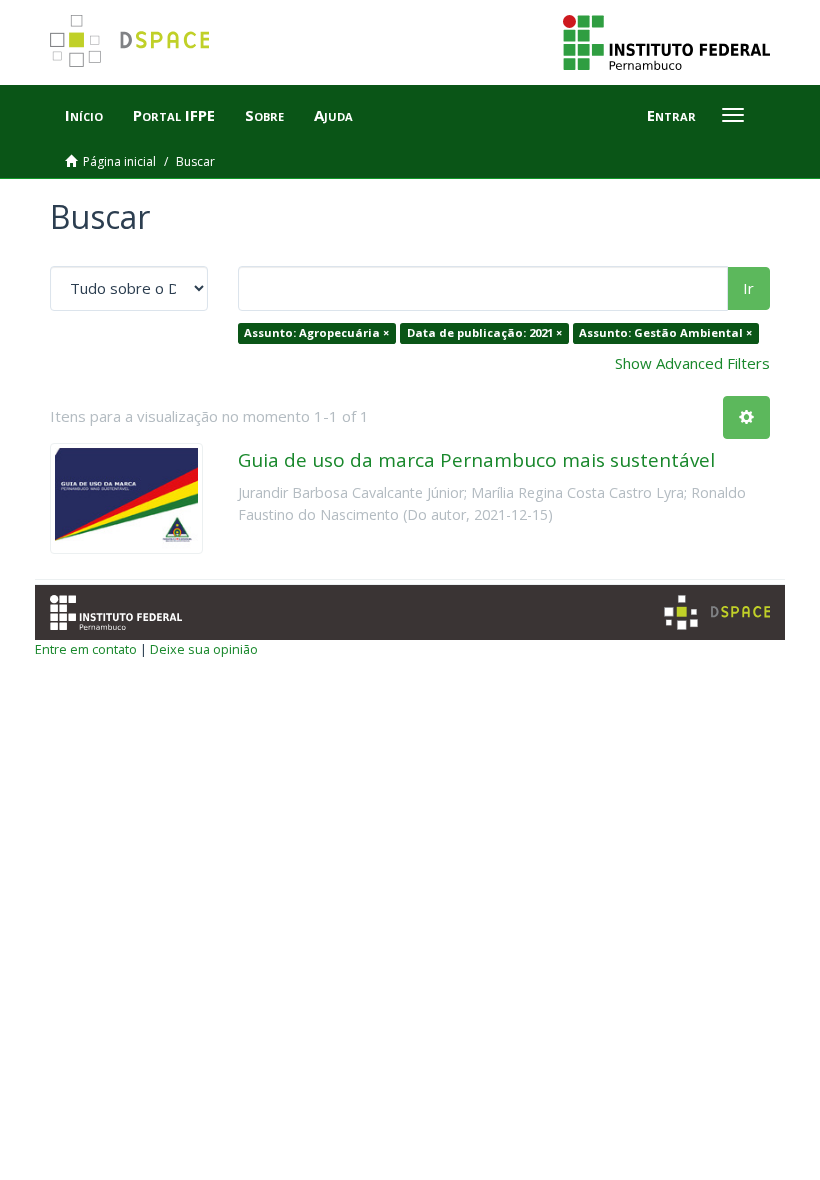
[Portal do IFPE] (666, 41)
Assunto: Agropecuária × (316, 332)
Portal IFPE (174, 115)
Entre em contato (86, 649)
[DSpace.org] (717, 612)
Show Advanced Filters (692, 363)
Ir (748, 288)
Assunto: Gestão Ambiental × (665, 332)
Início (84, 115)
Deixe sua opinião (204, 649)
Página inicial (119, 161)
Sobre (264, 115)
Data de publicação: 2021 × (484, 332)
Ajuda (333, 115)
